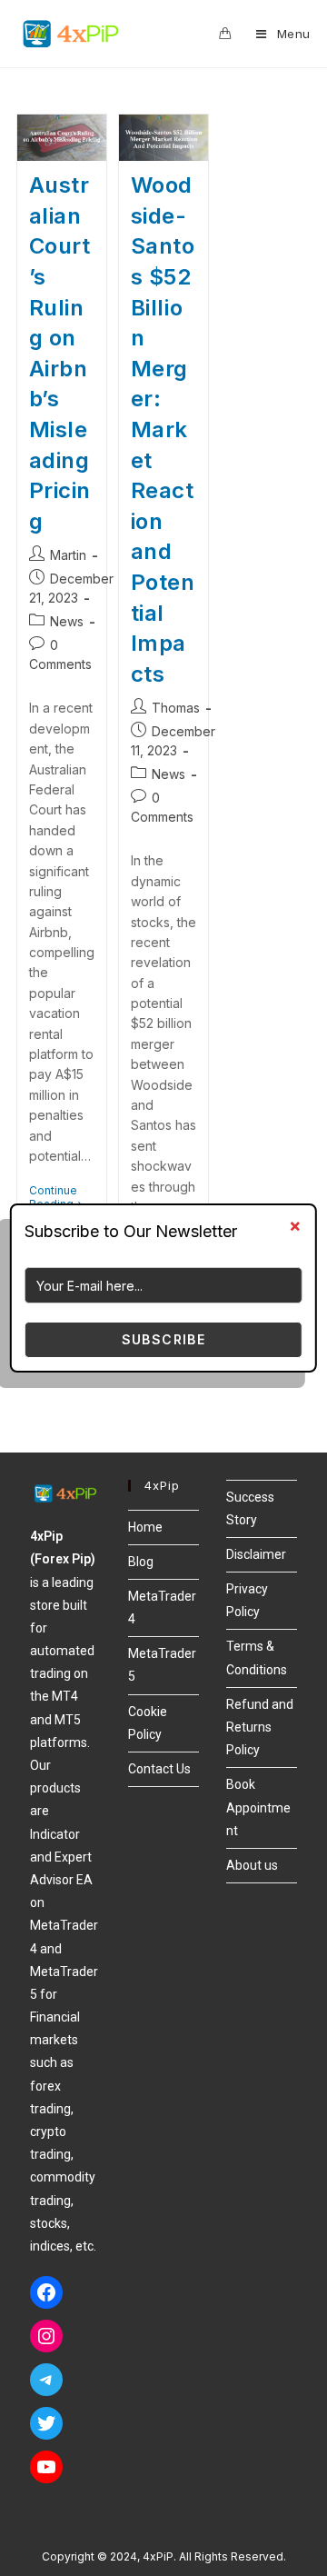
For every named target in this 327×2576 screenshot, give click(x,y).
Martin (68, 555)
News (67, 621)
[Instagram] (46, 2336)
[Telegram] (46, 2380)
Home (145, 1527)
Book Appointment (258, 1807)
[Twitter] (46, 2423)
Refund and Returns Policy (260, 1727)
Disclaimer (256, 1554)
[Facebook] (46, 2292)
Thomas (176, 708)
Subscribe (164, 1339)
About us (252, 1865)
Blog (141, 1562)
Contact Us (159, 1769)
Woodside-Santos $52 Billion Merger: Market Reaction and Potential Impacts (163, 429)
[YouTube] (46, 2467)
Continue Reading (62, 1197)
